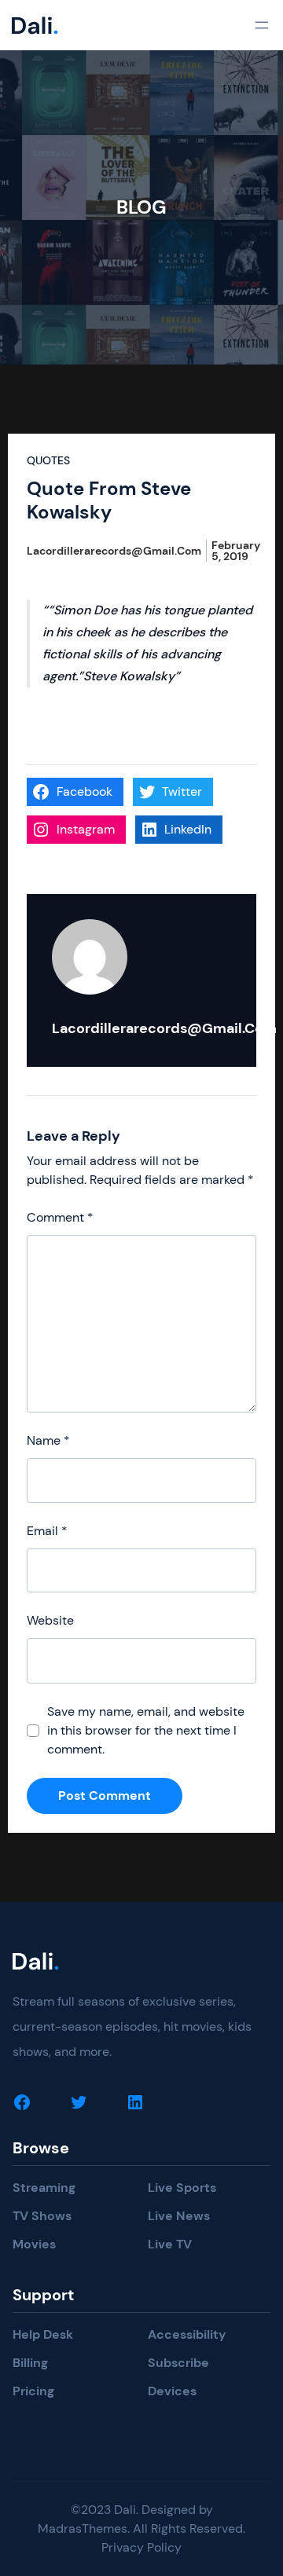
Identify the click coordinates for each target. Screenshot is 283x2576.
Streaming (44, 2188)
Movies (34, 2244)
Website (50, 1620)
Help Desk (43, 2334)
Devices (172, 2391)
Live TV (170, 2244)
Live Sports (182, 2188)
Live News (179, 2216)
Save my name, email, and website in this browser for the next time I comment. (146, 1730)
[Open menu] (262, 25)
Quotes (48, 460)
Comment (60, 1217)
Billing (30, 2363)
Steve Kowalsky (129, 676)
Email (47, 1531)
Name (48, 1440)
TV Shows (42, 2216)
